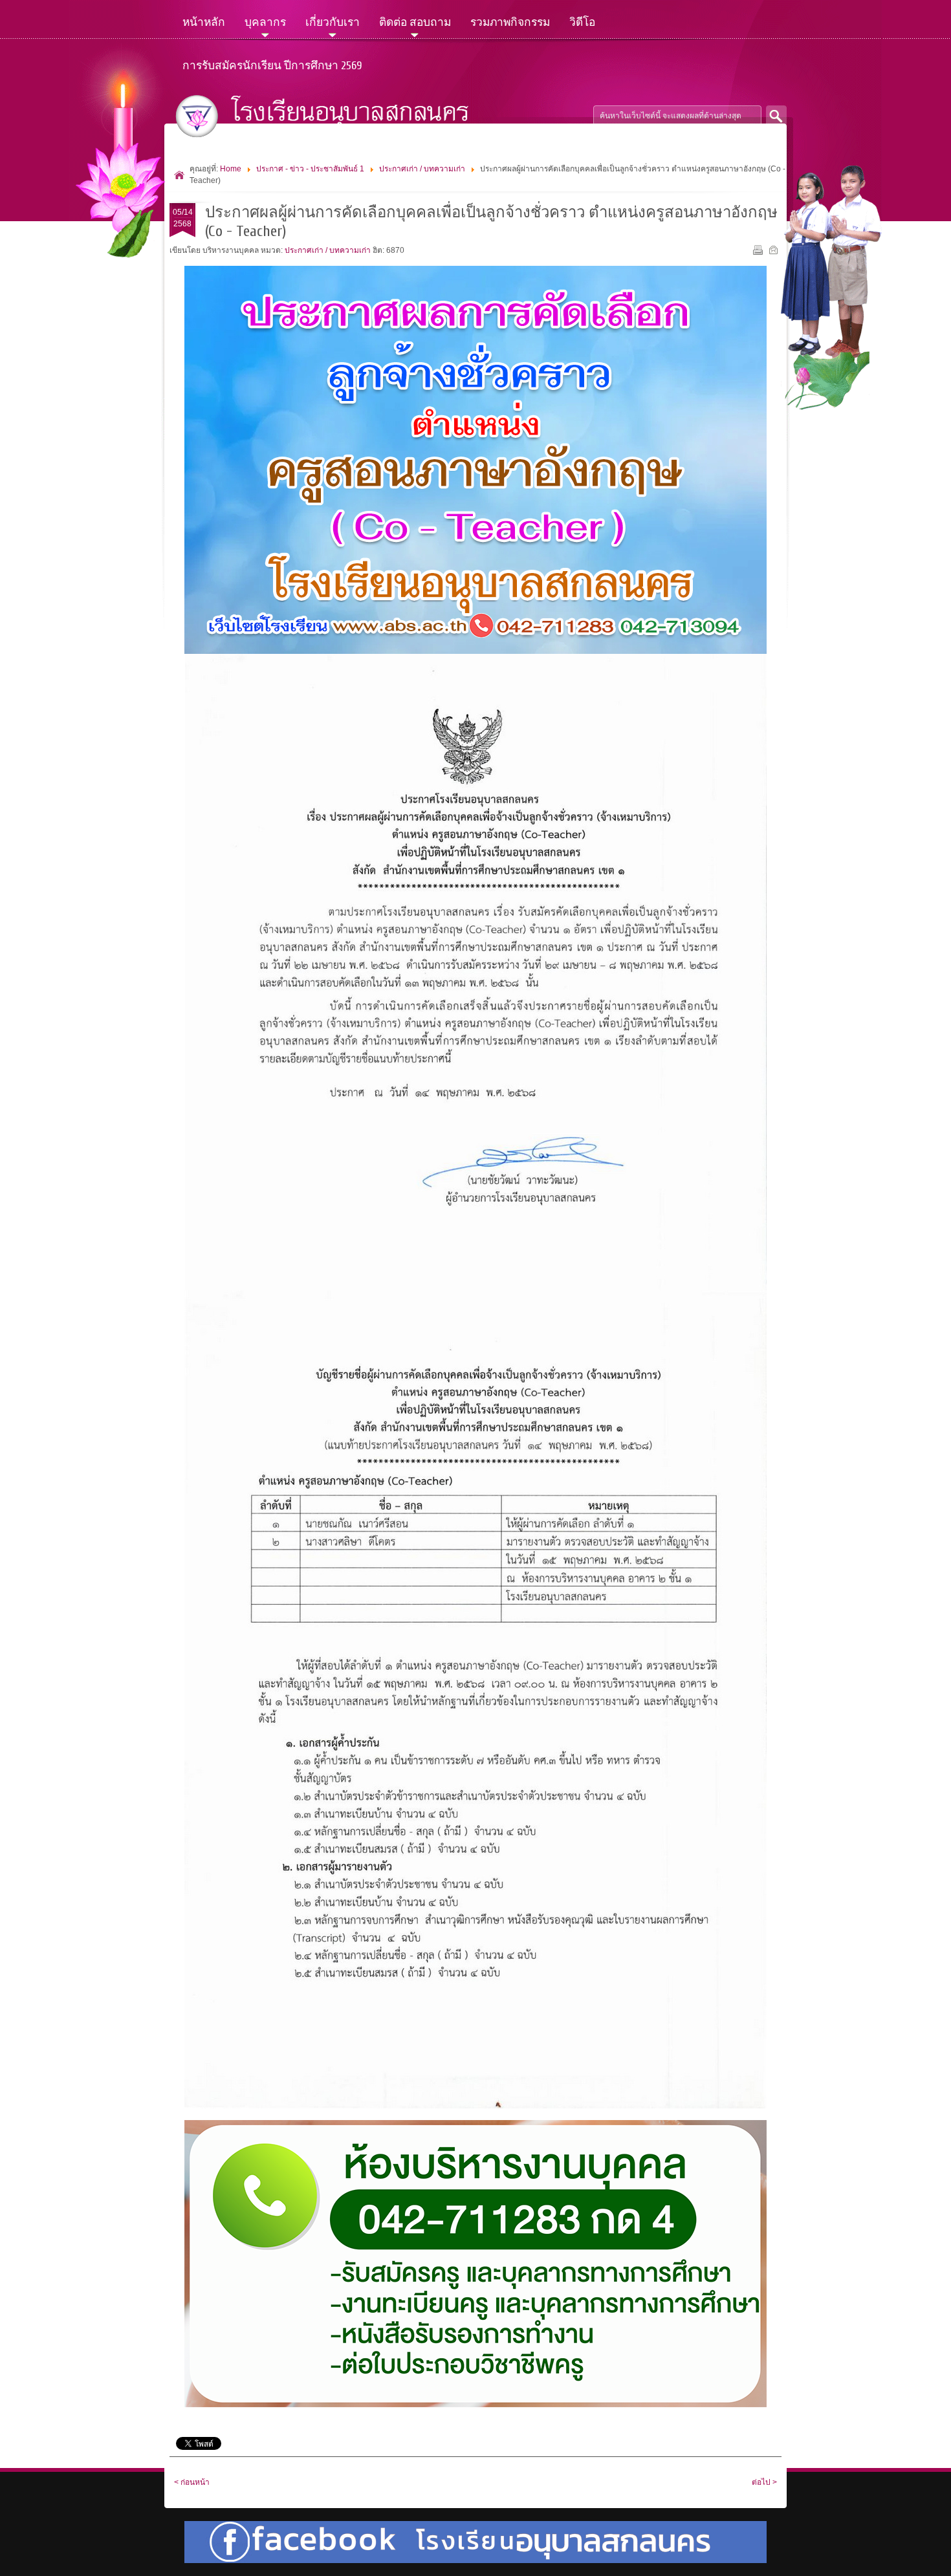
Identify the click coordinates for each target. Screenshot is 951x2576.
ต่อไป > (764, 2482)
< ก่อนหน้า (192, 2482)
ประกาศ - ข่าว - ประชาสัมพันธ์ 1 (310, 169)
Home (231, 169)
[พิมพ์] (759, 252)
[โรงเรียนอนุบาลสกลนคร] (333, 116)
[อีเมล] (775, 252)
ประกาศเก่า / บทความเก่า (422, 169)
